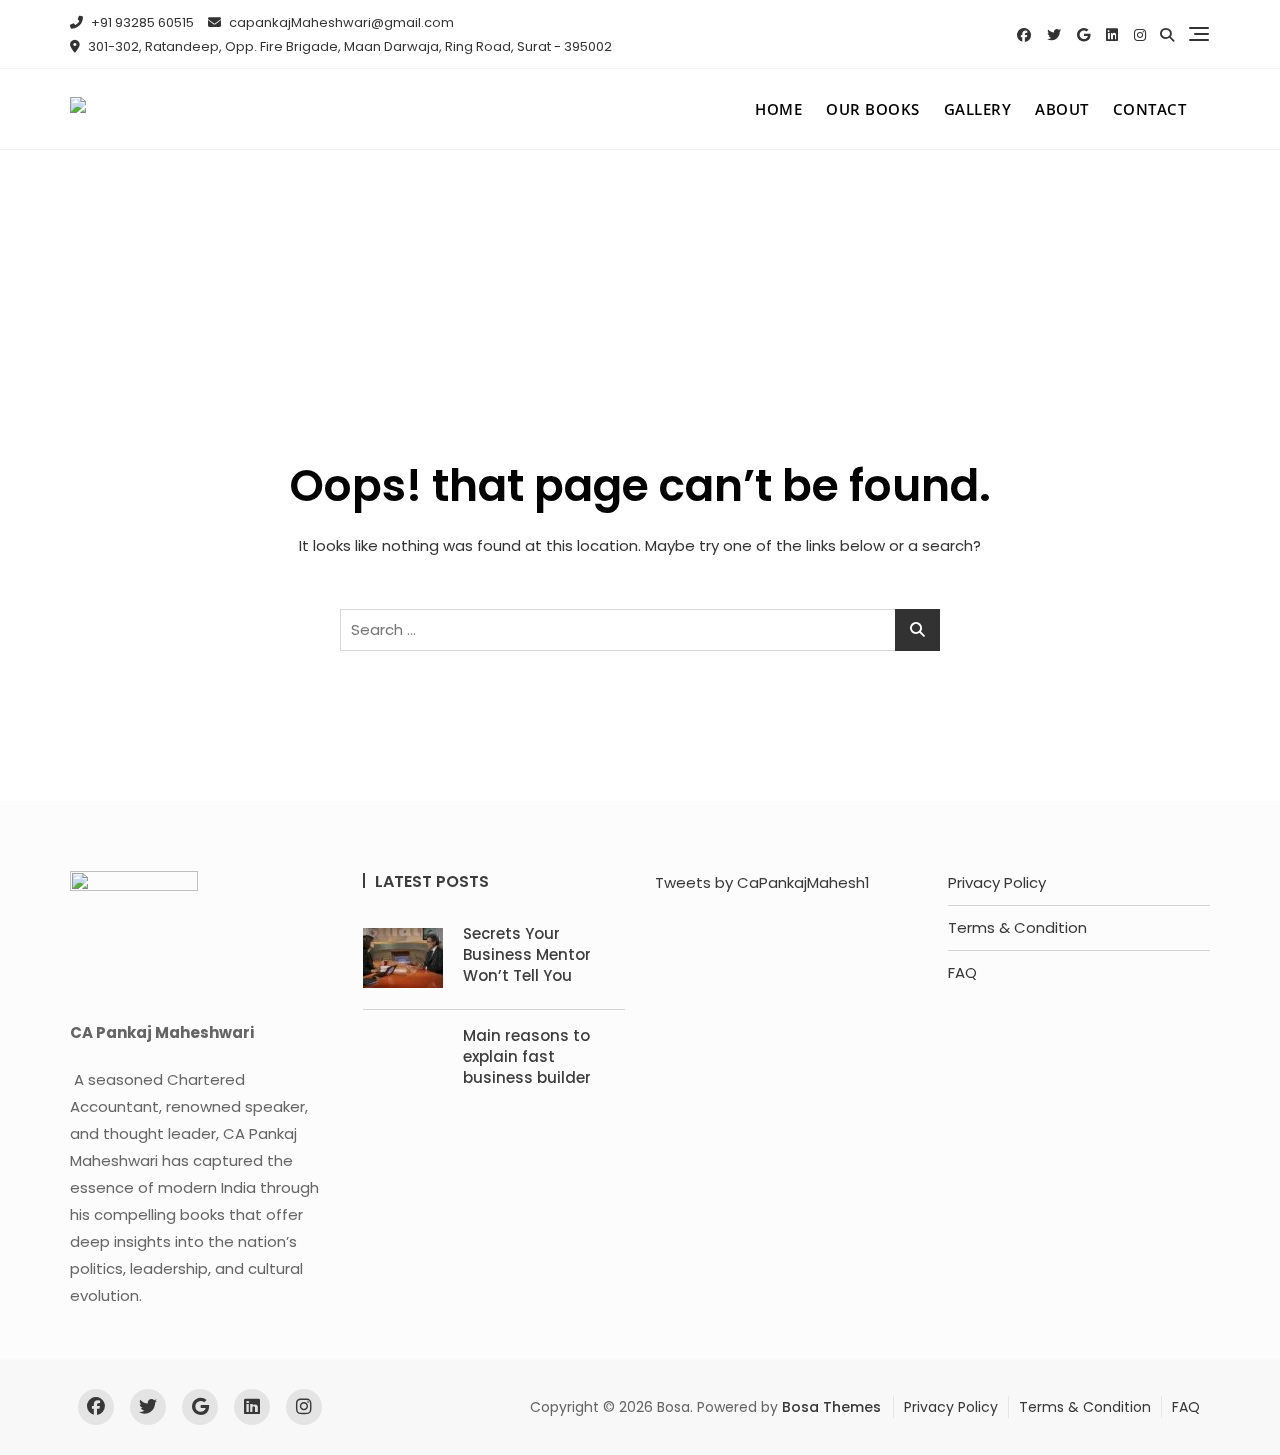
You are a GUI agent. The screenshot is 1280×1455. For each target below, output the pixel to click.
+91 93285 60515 (141, 22)
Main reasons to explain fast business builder (527, 1056)
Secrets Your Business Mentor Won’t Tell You (527, 954)
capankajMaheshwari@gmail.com (340, 22)
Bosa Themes (831, 1407)
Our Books (873, 109)
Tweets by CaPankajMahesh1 (762, 882)
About (1062, 109)
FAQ (962, 972)
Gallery (978, 109)
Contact (1150, 109)
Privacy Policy (997, 882)
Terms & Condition (1017, 927)
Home (778, 109)
